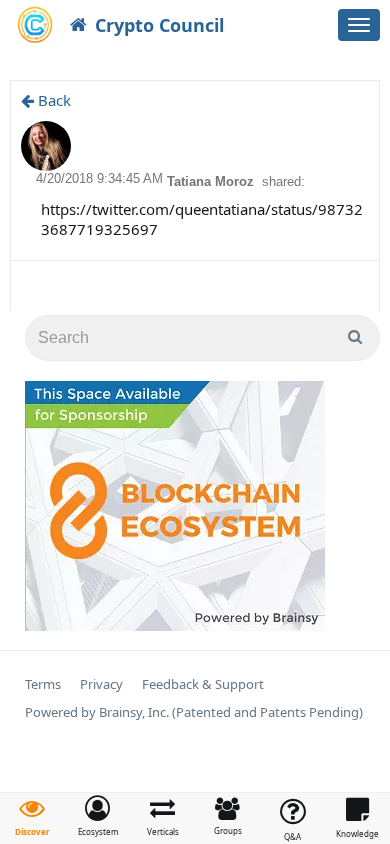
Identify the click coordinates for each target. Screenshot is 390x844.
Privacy (101, 684)
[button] (97, 816)
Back (52, 100)
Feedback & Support (203, 684)
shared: (283, 181)
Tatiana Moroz (212, 181)
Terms (43, 684)
